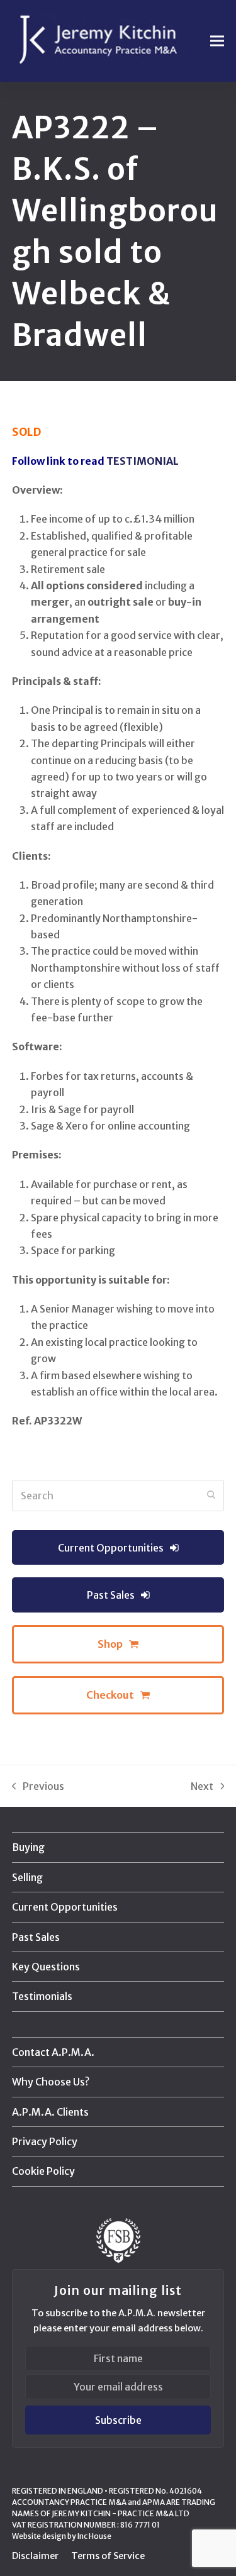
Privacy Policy (45, 2141)
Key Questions (46, 1967)
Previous (38, 1787)
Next (203, 1787)
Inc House (94, 2536)
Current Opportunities (65, 1907)
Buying (28, 1847)
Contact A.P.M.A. (53, 2052)
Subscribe (118, 2420)
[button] (217, 41)
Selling (27, 1877)
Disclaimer (35, 2556)
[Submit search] (211, 1496)
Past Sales (36, 1937)
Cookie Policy (43, 2171)
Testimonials (42, 1996)
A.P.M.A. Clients (50, 2112)
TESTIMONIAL (143, 461)
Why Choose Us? (51, 2082)
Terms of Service (108, 2556)
